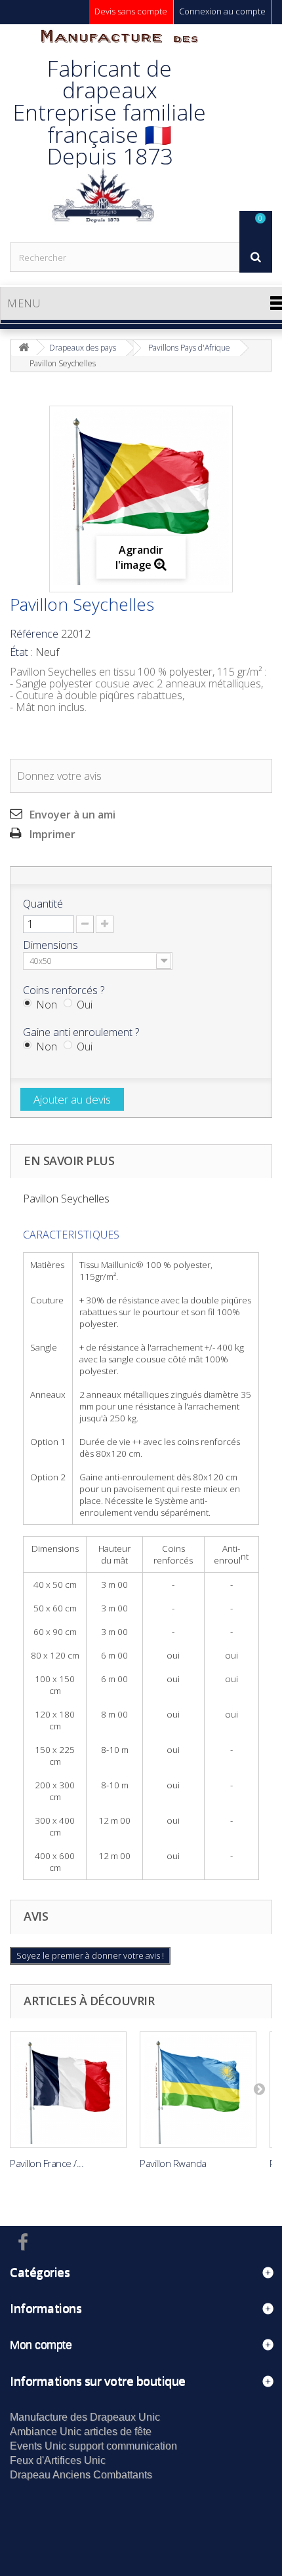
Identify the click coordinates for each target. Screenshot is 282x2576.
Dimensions (52, 945)
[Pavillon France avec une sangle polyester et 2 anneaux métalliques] (68, 2090)
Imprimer (52, 834)
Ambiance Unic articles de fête (81, 2432)
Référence (34, 634)
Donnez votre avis (59, 776)
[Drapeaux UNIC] (102, 133)
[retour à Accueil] (24, 348)
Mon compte (41, 2345)
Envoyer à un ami (72, 815)
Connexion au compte (222, 11)
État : (21, 652)
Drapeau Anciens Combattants (81, 2475)
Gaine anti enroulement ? (82, 1032)
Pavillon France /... (47, 2163)
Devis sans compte (131, 11)
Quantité (43, 904)
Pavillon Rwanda (173, 2163)
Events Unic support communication (93, 2446)
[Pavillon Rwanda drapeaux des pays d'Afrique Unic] (198, 2090)
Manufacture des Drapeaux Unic (85, 2417)
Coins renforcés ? (65, 990)
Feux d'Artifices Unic (58, 2460)
